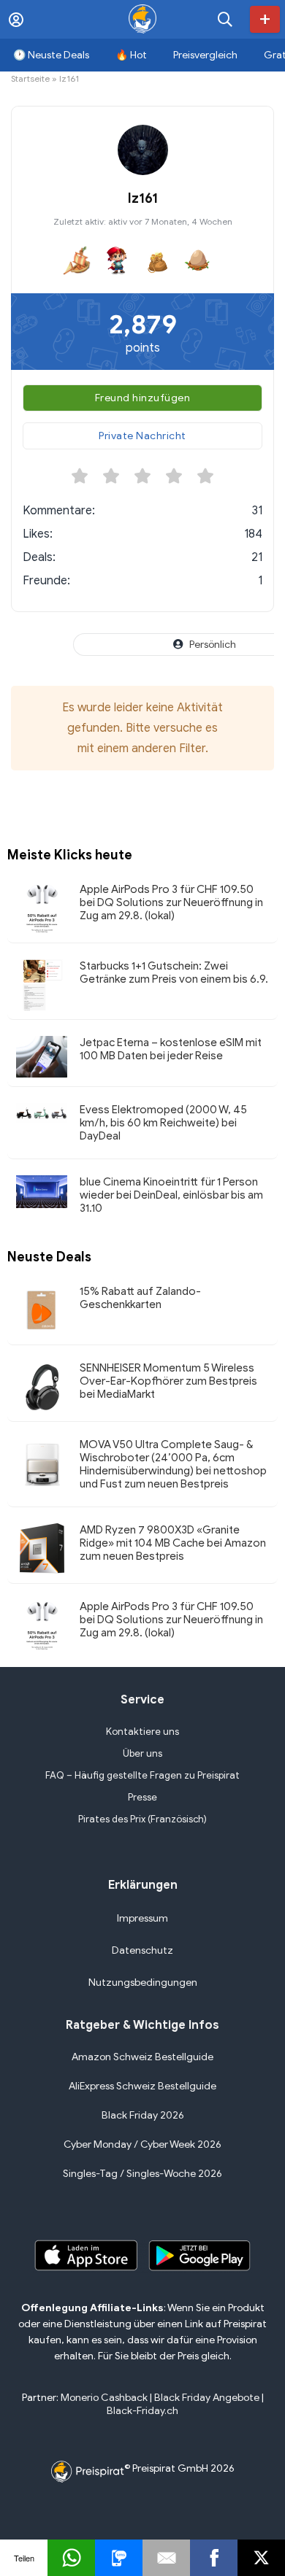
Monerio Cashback (104, 2398)
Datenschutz (142, 1950)
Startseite (30, 78)
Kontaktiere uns (142, 1732)
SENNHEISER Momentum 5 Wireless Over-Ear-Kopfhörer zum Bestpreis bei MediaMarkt (168, 1381)
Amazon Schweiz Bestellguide (142, 2057)
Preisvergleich (205, 55)
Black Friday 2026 (143, 2115)
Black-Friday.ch (142, 2411)
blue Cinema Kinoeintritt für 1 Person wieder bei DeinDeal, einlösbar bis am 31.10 (171, 1195)
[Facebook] (214, 2558)
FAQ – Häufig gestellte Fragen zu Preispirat (142, 1775)
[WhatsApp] (71, 2558)
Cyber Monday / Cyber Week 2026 (142, 2144)
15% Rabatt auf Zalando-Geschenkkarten (140, 1298)
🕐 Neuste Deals (51, 55)
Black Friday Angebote (207, 2398)
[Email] (166, 2558)
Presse (142, 1797)
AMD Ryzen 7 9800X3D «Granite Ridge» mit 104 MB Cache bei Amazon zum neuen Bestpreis (173, 1543)
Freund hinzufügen (143, 398)
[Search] (225, 19)
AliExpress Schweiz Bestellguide (142, 2086)
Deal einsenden (265, 19)
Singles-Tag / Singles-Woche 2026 (142, 2174)
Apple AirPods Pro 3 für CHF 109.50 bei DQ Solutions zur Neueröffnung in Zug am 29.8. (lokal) (171, 902)
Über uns (142, 1753)
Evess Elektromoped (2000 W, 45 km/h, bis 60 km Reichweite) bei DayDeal (163, 1123)
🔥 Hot (131, 55)
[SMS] (119, 2558)
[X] (261, 2558)
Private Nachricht (142, 436)
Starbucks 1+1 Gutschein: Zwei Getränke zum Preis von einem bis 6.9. (174, 972)
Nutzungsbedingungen (143, 1983)
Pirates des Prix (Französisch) (142, 1819)
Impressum (142, 1918)
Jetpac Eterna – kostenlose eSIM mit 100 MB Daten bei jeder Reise (171, 1049)
